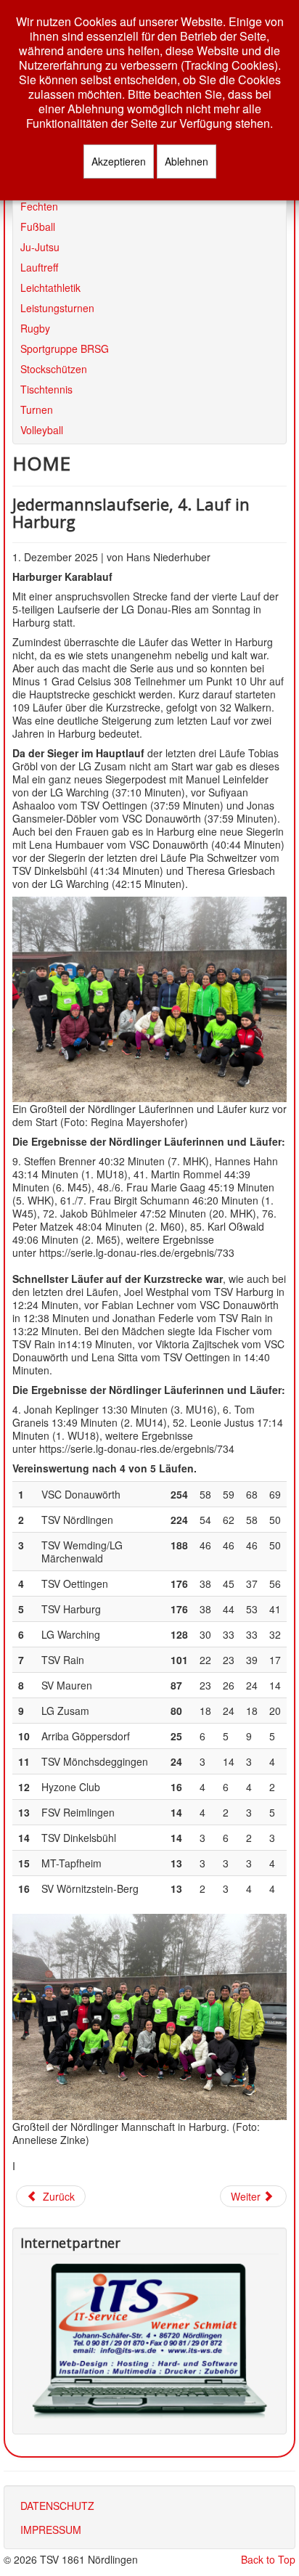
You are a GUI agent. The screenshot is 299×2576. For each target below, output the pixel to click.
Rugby (35, 328)
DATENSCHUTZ (57, 2506)
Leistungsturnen (57, 307)
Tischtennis (46, 389)
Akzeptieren (119, 161)
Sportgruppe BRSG (65, 348)
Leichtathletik (50, 287)
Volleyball (42, 429)
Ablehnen (187, 161)
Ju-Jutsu (40, 246)
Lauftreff (39, 267)
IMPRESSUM (51, 2530)
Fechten (39, 206)
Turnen (37, 409)
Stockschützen (54, 368)
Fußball (38, 226)
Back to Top (268, 2559)
